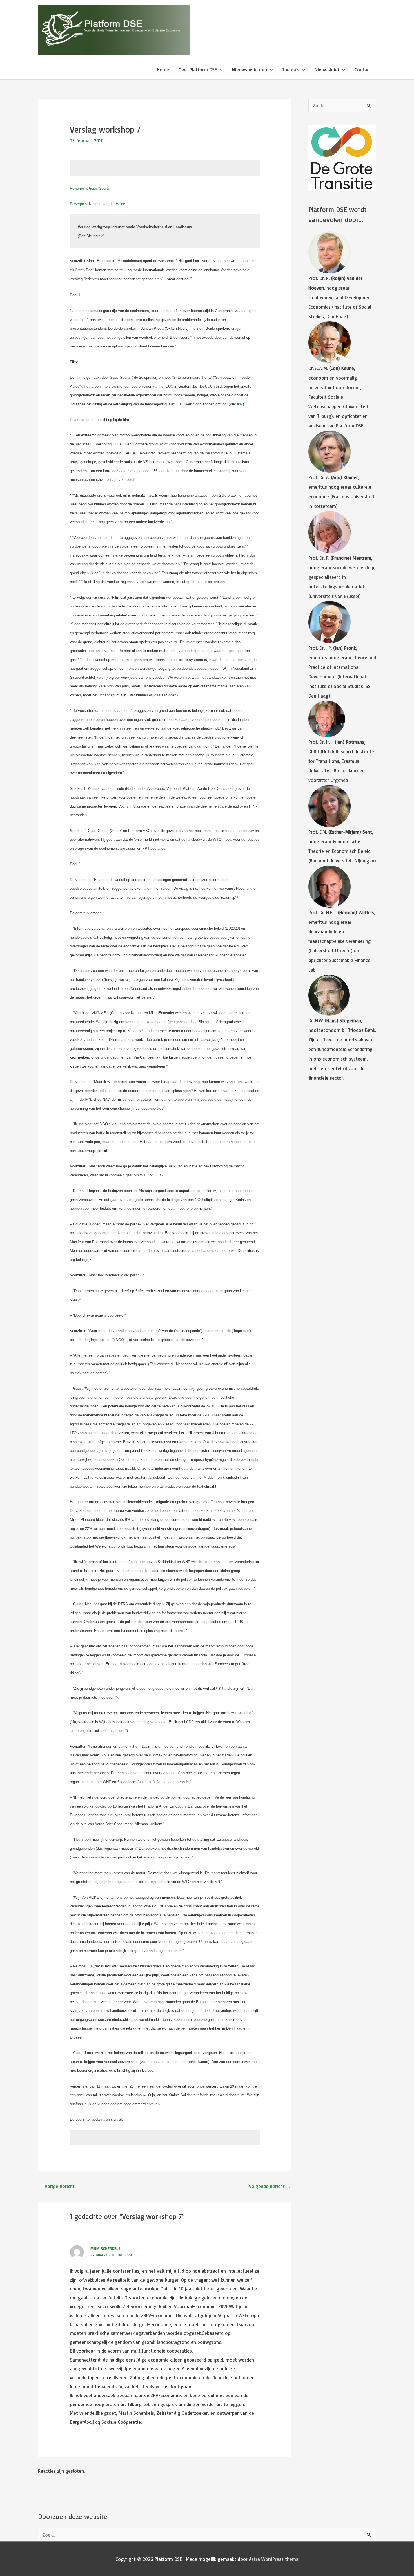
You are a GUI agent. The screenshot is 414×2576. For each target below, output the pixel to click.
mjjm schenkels (105, 2248)
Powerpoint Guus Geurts (90, 188)
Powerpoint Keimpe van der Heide (97, 204)
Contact (363, 70)
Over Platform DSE (198, 70)
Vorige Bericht (57, 2186)
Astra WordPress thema (274, 2559)
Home (163, 70)
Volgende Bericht (270, 2186)
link (239, 404)
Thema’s (291, 70)
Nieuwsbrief (327, 70)
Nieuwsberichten (250, 70)
